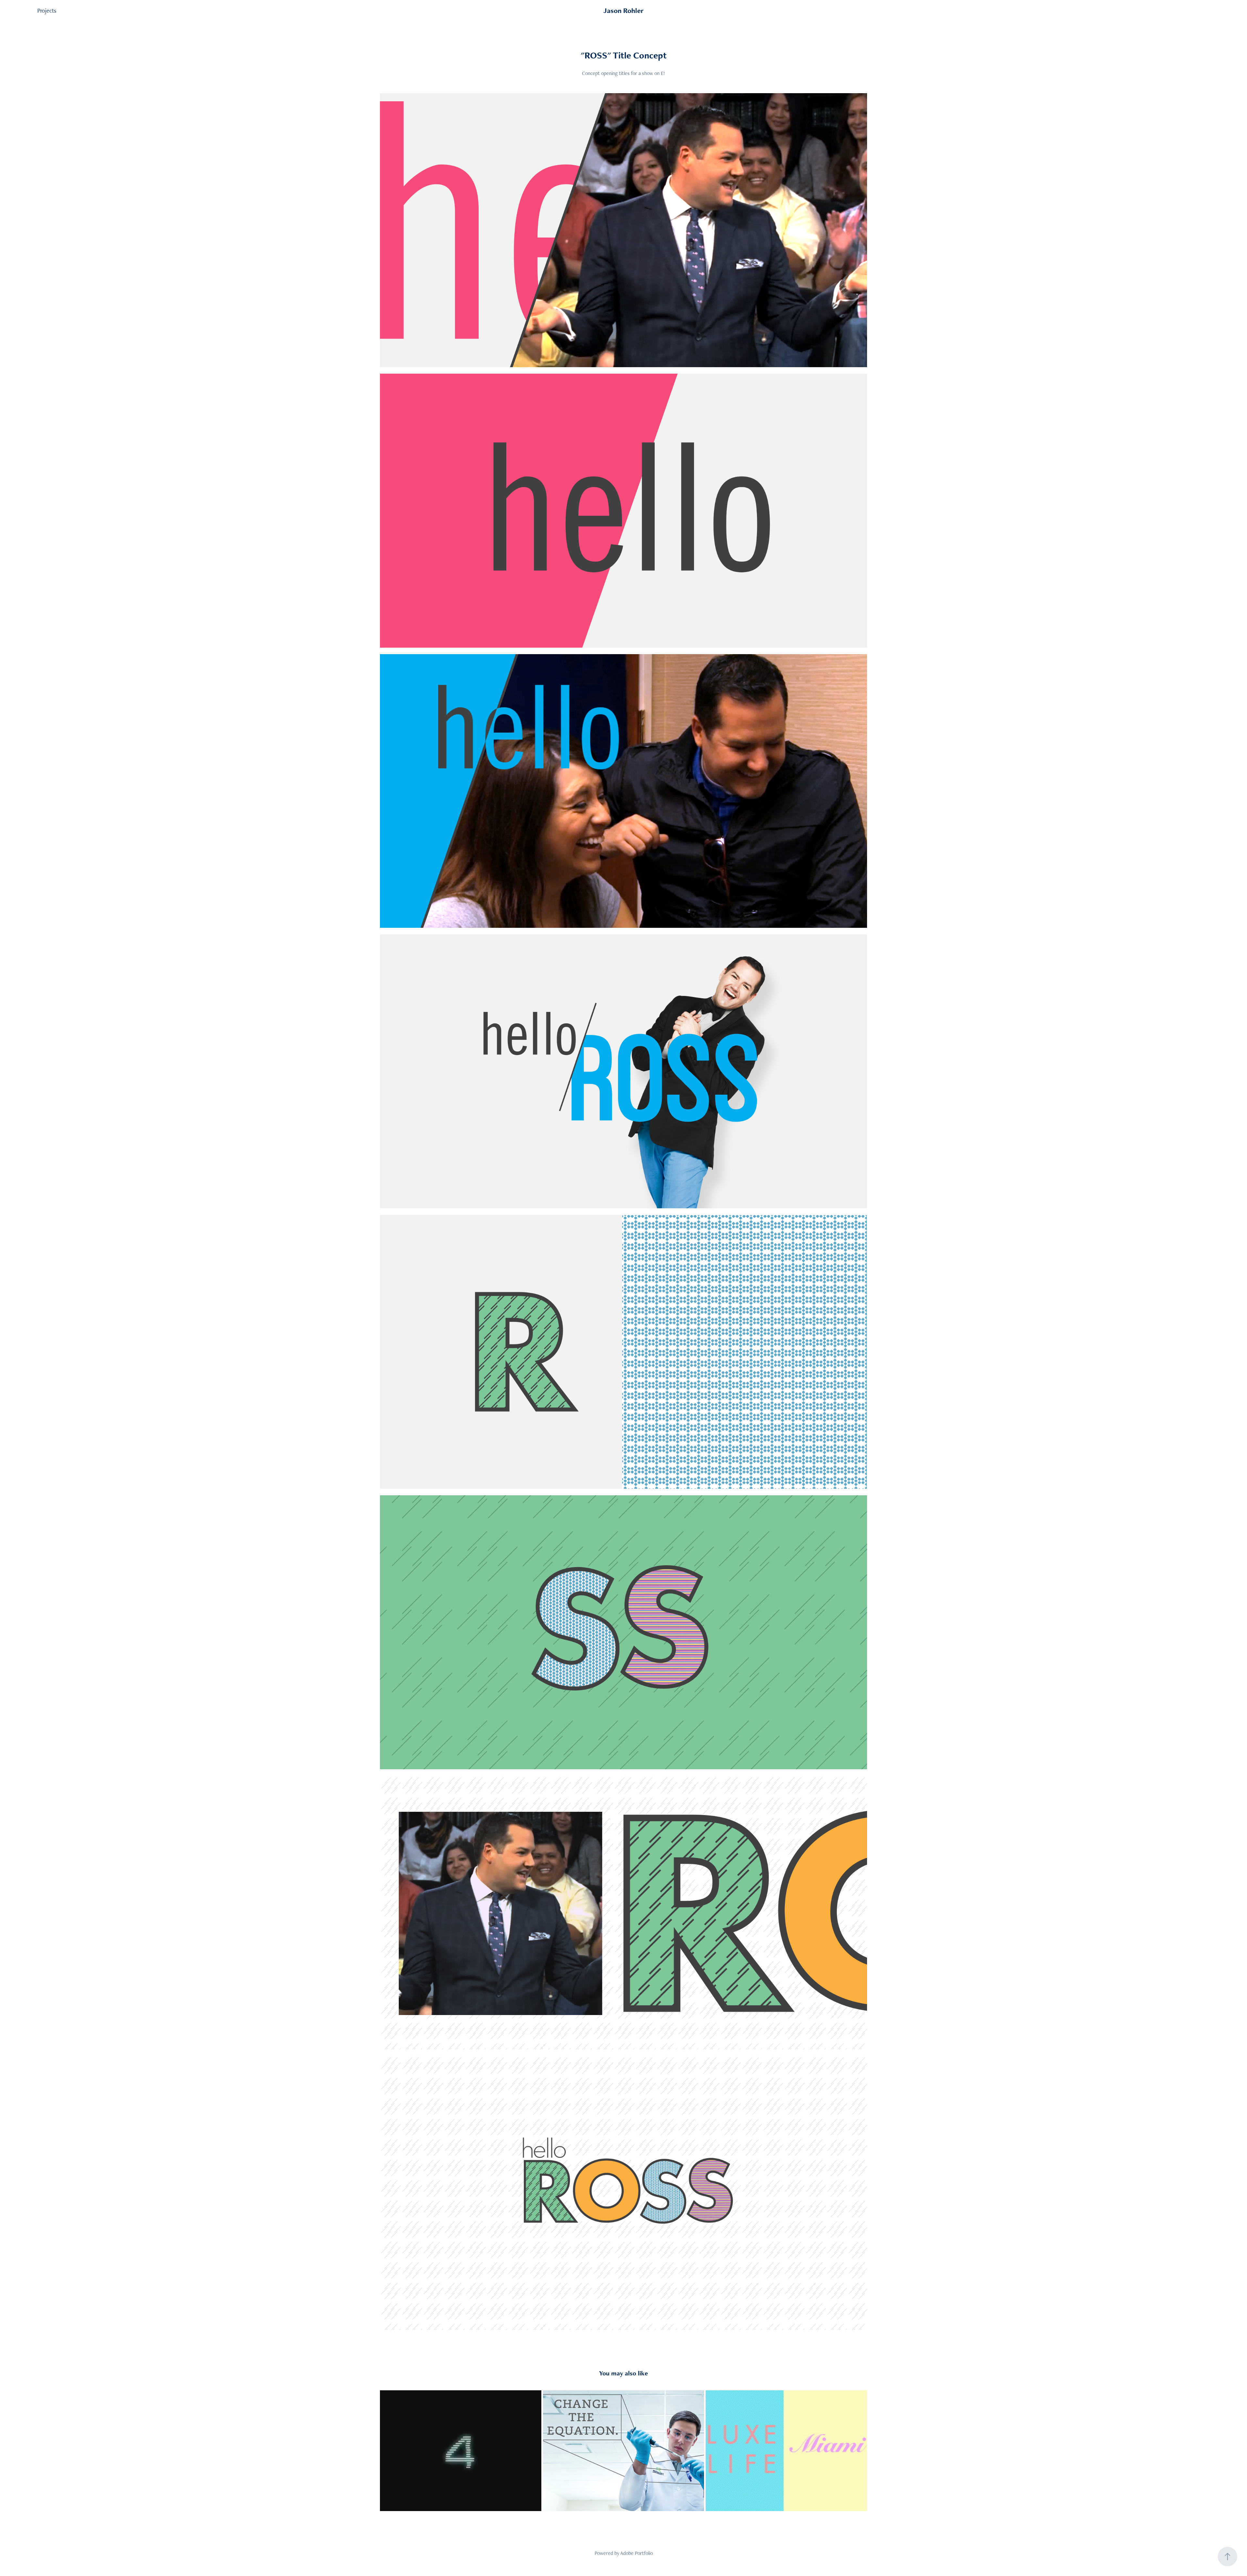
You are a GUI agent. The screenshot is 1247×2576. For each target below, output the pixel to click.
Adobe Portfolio (636, 2553)
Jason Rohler (623, 11)
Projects (47, 11)
